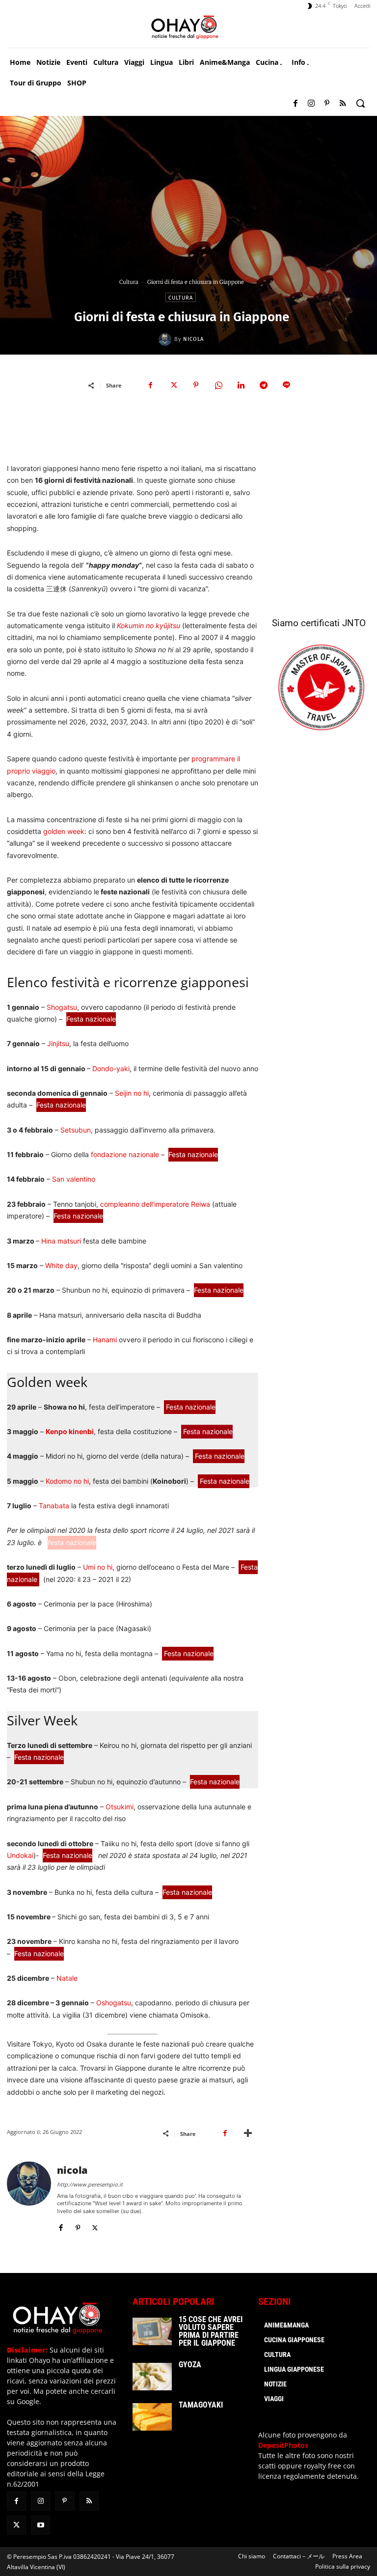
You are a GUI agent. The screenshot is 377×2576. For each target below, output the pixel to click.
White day (61, 1265)
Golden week (47, 1382)
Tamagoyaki (201, 2405)
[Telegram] (264, 385)
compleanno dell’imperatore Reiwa (155, 1204)
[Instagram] (311, 104)
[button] (360, 103)
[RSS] (343, 104)
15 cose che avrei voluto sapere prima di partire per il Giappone (211, 2331)
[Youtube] (40, 2525)
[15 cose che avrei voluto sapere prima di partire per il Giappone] (152, 2331)
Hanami (105, 1340)
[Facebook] (296, 104)
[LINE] (286, 385)
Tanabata (54, 1506)
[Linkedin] (241, 385)
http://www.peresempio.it (90, 2184)
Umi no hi (98, 1567)
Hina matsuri (61, 1241)
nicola (193, 339)
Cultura (129, 282)
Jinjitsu (58, 1043)
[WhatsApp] (218, 385)
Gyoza (190, 2365)
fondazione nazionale (124, 1154)
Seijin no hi (132, 1093)
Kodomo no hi (67, 1481)
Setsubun (76, 1130)
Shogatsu (62, 1007)
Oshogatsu (114, 2003)
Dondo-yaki (111, 1068)
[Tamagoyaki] (152, 2417)
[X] (173, 385)
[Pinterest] (327, 104)
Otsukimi (120, 1807)
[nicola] (166, 339)
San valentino (74, 1179)
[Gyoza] (152, 2377)
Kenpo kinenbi (70, 1431)
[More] (248, 2133)
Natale (67, 1978)
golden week (64, 831)
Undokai (20, 1855)
